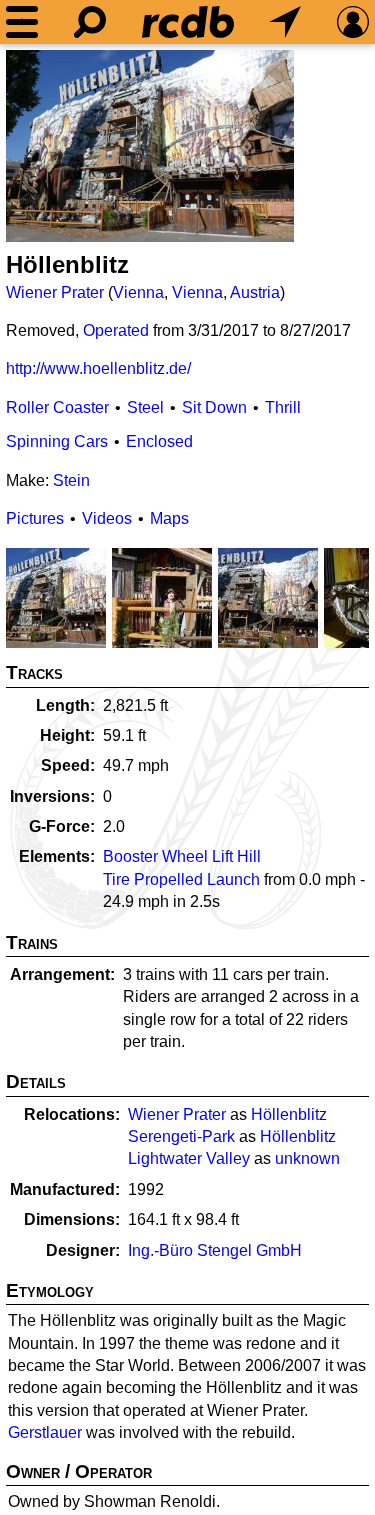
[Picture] (150, 146)
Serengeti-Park (181, 1136)
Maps (169, 518)
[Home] (188, 22)
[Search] (90, 22)
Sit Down (214, 407)
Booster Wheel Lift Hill (182, 856)
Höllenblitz (289, 1114)
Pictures (35, 518)
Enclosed (159, 441)
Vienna (138, 292)
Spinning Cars (57, 441)
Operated (116, 330)
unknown (307, 1158)
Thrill (283, 407)
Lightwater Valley (189, 1158)
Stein (71, 480)
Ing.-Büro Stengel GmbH (215, 1250)
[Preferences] (353, 22)
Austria (255, 292)
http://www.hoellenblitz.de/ (98, 368)
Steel (145, 407)
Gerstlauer (45, 1432)
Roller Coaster (57, 407)
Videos (107, 518)
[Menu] (22, 22)
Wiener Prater (55, 292)
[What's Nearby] (285, 22)
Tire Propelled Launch (181, 879)
